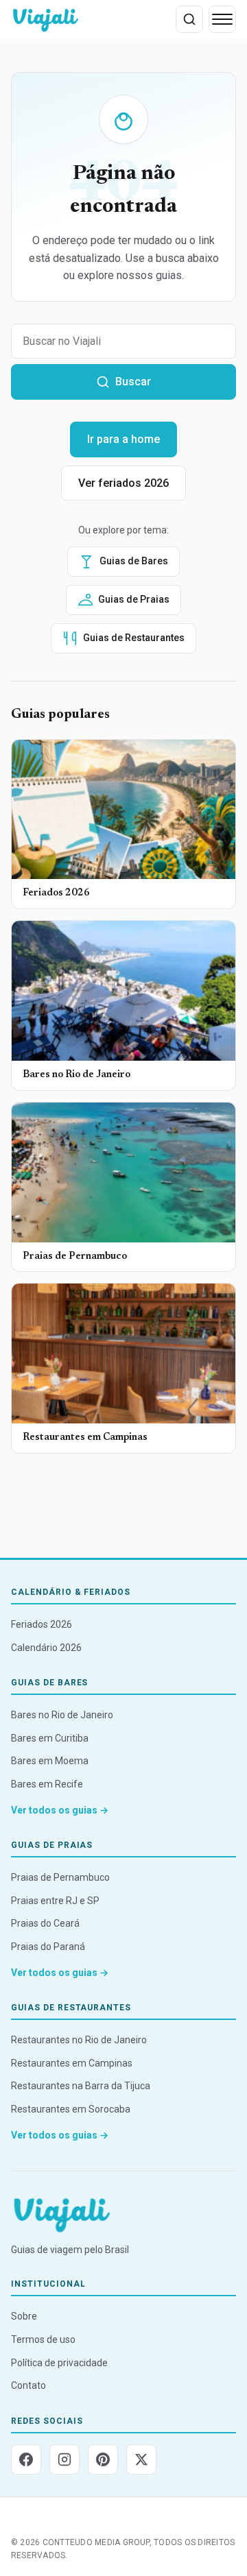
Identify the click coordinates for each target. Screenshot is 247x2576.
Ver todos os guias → (60, 1810)
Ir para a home (123, 439)
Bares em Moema (50, 1761)
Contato (28, 2385)
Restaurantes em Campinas (72, 2063)
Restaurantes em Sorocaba (71, 2109)
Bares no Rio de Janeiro (62, 1715)
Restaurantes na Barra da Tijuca (81, 2086)
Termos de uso (43, 2339)
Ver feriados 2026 (123, 483)
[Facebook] (26, 2459)
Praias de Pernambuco (60, 1877)
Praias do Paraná (48, 1947)
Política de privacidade (59, 2363)
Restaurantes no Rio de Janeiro (79, 2040)
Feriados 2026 (42, 1624)
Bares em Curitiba (50, 1738)
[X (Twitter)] (141, 2459)
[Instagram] (64, 2459)
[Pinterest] (103, 2459)
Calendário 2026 (46, 1648)
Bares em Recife (47, 1784)
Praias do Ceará (45, 1923)
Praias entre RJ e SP (55, 1901)
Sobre (24, 2316)
